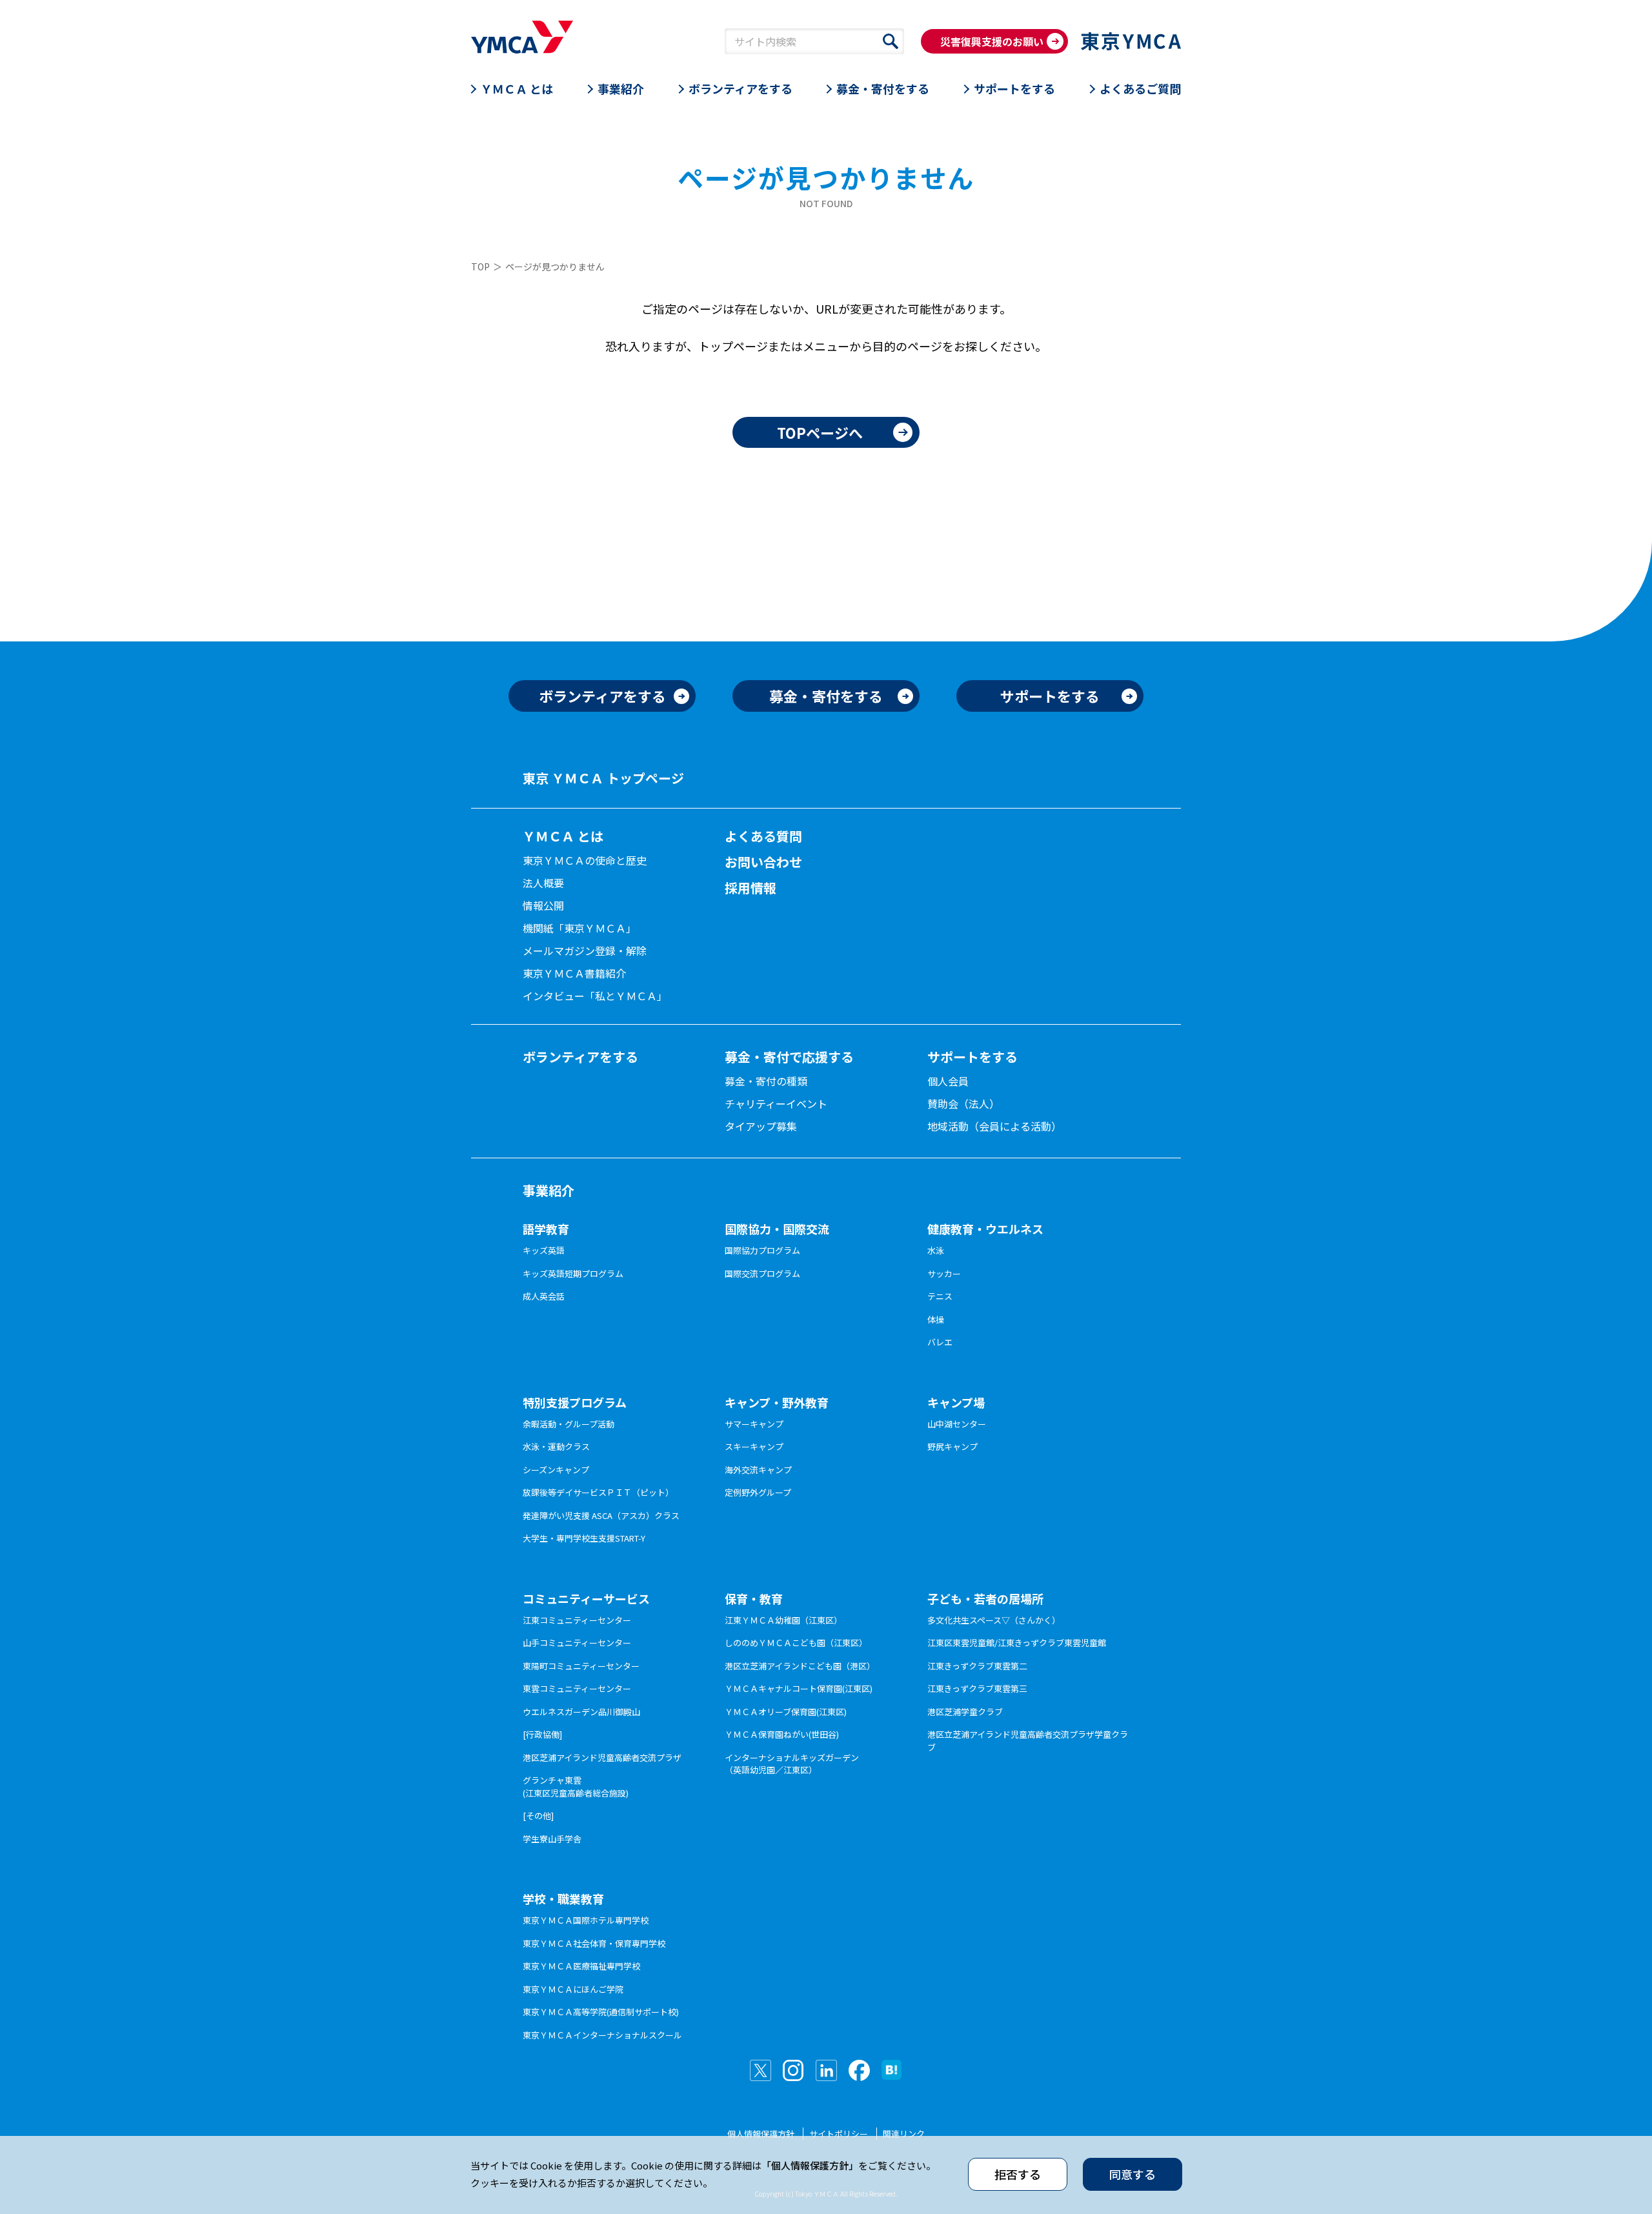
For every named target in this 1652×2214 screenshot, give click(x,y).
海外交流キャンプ (758, 1470)
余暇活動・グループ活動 (569, 1424)
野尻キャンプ (952, 1446)
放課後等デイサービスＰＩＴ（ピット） (598, 1492)
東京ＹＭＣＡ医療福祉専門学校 (581, 1966)
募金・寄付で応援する (789, 1057)
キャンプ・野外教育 (777, 1402)
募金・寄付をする (883, 88)
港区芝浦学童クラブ (965, 1712)
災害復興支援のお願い (992, 41)
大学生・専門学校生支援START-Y (584, 1538)
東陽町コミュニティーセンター (581, 1666)
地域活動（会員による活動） (994, 1126)
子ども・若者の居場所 (985, 1598)
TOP (480, 267)
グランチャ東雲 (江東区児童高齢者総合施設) (576, 1786)
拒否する (1018, 2174)
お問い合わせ (763, 862)
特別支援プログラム (575, 1402)
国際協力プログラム (762, 1250)
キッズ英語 (544, 1250)
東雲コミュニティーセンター (577, 1688)
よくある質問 (763, 836)
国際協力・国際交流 (777, 1229)
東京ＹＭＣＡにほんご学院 (573, 1989)
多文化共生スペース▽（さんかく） (994, 1620)
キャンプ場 (956, 1402)
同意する (1133, 2174)
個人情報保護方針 (761, 2134)
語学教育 (546, 1229)
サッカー (944, 1273)
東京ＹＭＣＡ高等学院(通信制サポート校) (601, 2012)
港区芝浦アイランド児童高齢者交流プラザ (602, 1757)
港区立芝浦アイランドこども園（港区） (800, 1666)
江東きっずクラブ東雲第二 (977, 1666)
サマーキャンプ (754, 1424)
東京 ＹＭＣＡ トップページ (603, 778)
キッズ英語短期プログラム (573, 1273)
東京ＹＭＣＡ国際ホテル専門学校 (586, 1920)
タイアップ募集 (761, 1126)
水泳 (936, 1250)
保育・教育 (754, 1598)
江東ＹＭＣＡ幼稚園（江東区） (783, 1620)
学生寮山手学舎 (552, 1839)
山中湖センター (957, 1424)
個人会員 (948, 1081)
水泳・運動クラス (556, 1446)
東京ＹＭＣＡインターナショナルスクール (602, 2035)
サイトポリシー (839, 2134)
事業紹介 (621, 88)
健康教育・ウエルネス (985, 1229)
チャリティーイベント (776, 1103)
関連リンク (904, 2134)
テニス (940, 1296)
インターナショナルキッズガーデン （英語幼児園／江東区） (792, 1764)
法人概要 (543, 883)
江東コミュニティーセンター (577, 1620)
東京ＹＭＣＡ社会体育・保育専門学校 (594, 1943)
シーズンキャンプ (556, 1470)
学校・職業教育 (563, 1898)
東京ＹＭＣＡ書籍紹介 (574, 973)
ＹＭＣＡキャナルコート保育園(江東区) (799, 1688)
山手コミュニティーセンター (577, 1643)
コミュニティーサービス (586, 1598)
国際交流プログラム (762, 1273)
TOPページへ (820, 432)
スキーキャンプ (754, 1446)
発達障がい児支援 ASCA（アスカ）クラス (601, 1515)
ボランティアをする (740, 88)
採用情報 (750, 888)
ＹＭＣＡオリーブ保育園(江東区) (786, 1712)
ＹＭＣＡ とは (517, 88)
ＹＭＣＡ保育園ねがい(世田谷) (782, 1734)
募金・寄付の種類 (766, 1081)
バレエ (940, 1342)
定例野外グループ (758, 1492)
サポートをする (1014, 88)
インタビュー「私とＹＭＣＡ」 (595, 996)
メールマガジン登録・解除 (585, 951)
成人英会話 (544, 1296)
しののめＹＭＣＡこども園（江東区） (796, 1643)
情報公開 (543, 905)
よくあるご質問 (1140, 88)
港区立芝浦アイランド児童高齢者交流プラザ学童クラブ (1028, 1741)
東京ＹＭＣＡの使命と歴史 (585, 860)
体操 (936, 1319)
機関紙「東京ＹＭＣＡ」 (579, 928)
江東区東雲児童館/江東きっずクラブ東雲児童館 (1017, 1643)
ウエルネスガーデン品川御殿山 (581, 1712)
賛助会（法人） (963, 1103)
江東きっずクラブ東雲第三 (977, 1688)
